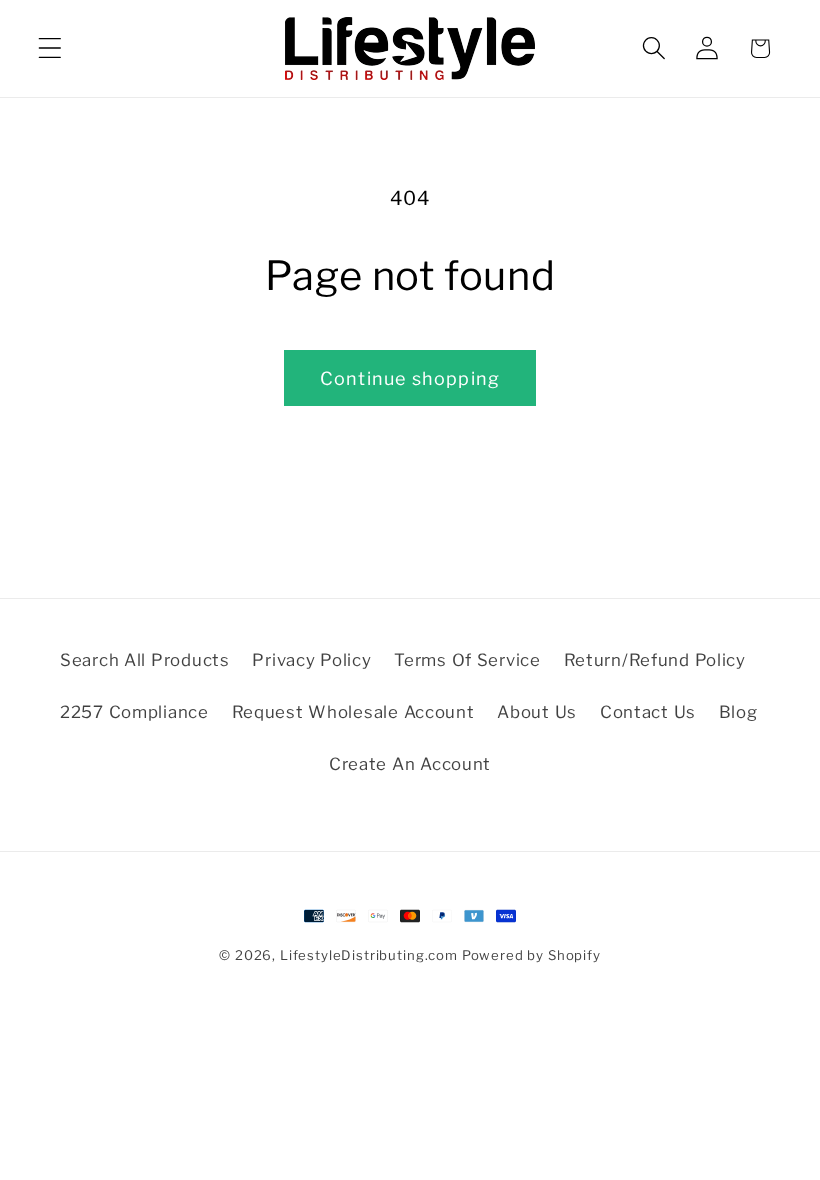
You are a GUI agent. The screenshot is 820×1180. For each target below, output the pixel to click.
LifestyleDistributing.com (369, 955)
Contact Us (648, 712)
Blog (738, 712)
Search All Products (145, 660)
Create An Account (410, 764)
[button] (50, 48)
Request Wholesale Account (353, 712)
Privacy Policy (311, 660)
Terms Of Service (467, 660)
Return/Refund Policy (655, 660)
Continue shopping (410, 378)
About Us (537, 712)
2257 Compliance (134, 712)
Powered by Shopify (531, 955)
